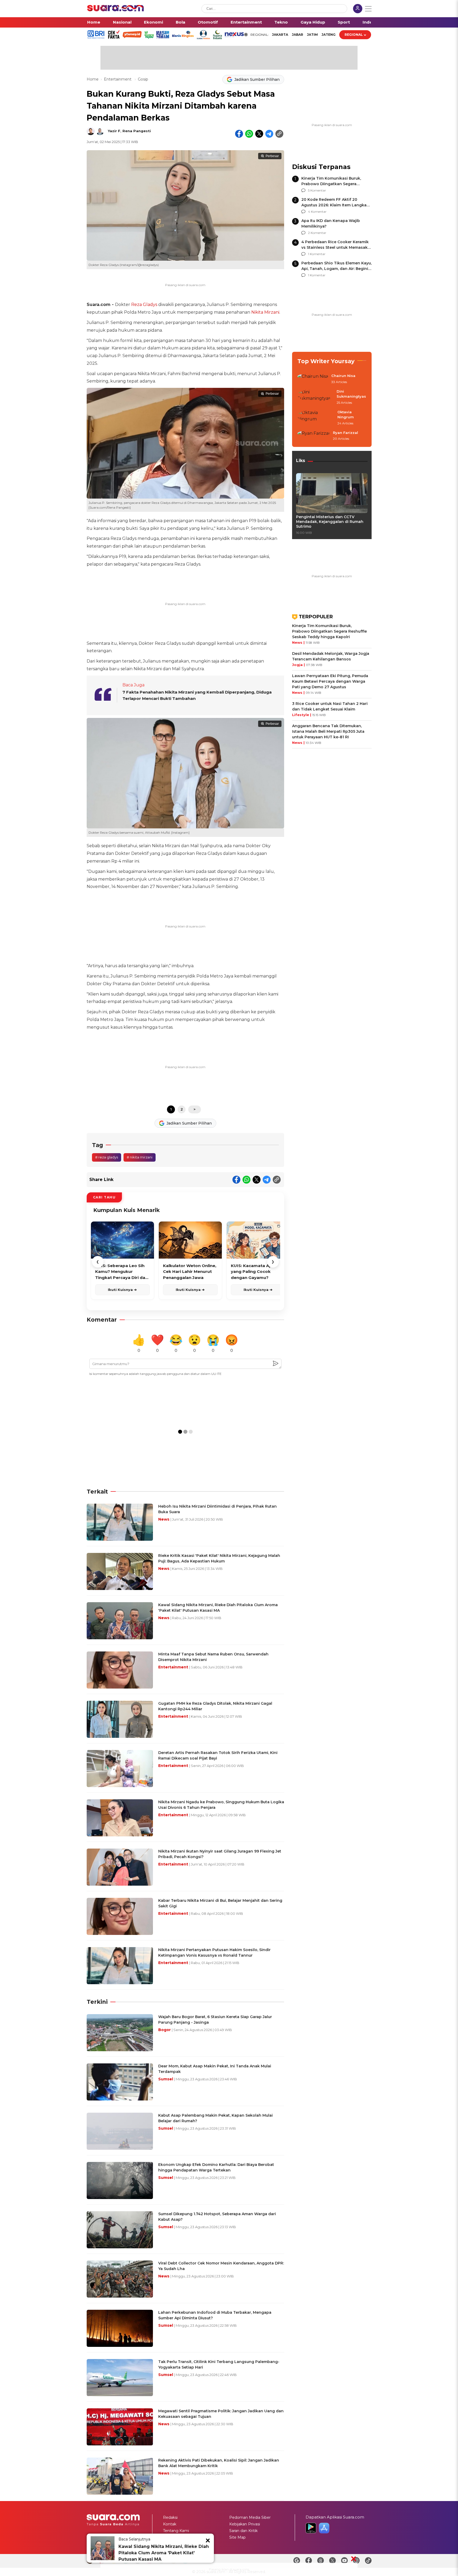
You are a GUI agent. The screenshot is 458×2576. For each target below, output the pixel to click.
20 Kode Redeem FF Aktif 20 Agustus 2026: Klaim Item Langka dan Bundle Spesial (334, 205)
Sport (344, 22)
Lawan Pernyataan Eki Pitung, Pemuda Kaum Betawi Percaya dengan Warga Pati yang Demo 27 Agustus (330, 681)
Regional (354, 35)
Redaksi (170, 2517)
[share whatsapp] (249, 134)
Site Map (237, 2537)
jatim (312, 35)
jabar (298, 35)
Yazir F (114, 131)
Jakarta (280, 35)
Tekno (281, 22)
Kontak (170, 2524)
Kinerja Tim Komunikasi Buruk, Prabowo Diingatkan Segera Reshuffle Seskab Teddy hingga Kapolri (329, 631)
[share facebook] (239, 134)
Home (94, 22)
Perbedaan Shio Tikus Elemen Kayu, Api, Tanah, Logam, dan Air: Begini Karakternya (336, 269)
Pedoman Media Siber (250, 2517)
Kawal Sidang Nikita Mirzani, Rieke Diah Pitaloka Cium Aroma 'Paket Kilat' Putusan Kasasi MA (164, 2553)
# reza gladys (107, 1157)
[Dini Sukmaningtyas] (315, 397)
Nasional (122, 22)
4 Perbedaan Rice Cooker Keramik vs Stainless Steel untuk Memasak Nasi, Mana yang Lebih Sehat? (335, 247)
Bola (180, 22)
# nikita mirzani (140, 1157)
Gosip (143, 79)
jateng (329, 35)
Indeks (370, 22)
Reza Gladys (144, 305)
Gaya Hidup (313, 22)
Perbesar (272, 156)
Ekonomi (153, 22)
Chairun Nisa (343, 376)
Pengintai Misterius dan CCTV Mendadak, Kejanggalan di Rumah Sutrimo (330, 522)
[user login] (358, 9)
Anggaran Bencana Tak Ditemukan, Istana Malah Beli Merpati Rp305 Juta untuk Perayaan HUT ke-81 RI (328, 731)
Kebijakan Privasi (245, 2524)
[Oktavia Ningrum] (316, 418)
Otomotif (208, 22)
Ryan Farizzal (345, 433)
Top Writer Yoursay (326, 361)
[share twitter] (259, 134)
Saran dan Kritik (243, 2531)
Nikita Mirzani (265, 312)
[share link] (279, 134)
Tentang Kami (176, 2531)
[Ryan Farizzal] (314, 436)
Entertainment (246, 22)
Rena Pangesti (137, 131)
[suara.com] (116, 10)
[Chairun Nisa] (313, 379)
